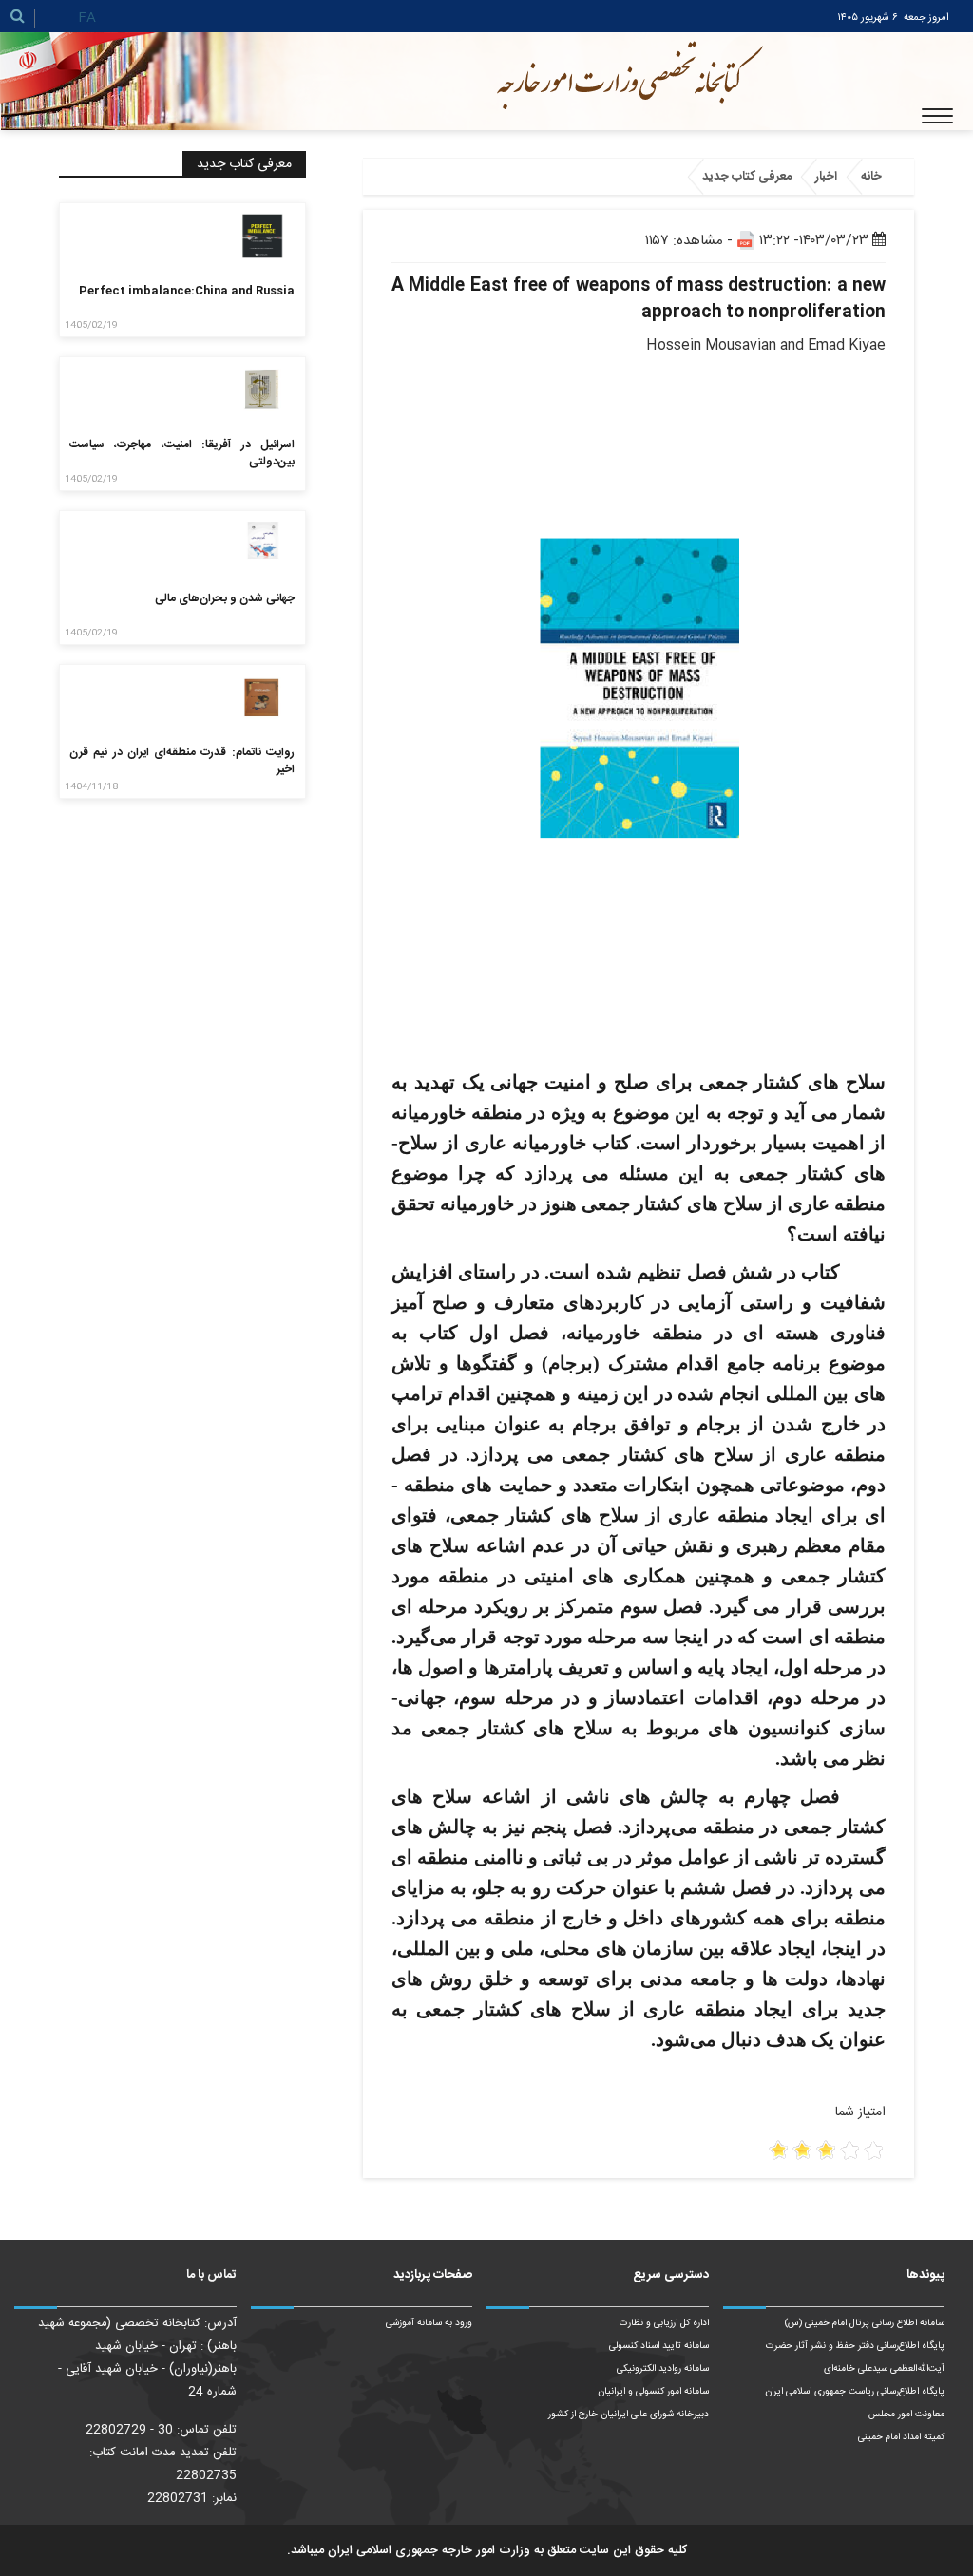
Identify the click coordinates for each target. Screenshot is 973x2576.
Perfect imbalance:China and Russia (187, 291)
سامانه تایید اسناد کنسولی (659, 2346)
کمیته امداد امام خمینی (901, 2437)
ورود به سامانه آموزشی (429, 2323)
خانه (871, 177)
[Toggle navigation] (937, 116)
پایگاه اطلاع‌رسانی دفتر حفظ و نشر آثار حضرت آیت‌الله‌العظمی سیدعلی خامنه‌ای (855, 2358)
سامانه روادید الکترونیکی (663, 2369)
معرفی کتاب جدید (747, 177)
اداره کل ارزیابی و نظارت (664, 2323)
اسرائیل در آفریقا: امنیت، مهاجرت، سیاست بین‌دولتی (182, 453)
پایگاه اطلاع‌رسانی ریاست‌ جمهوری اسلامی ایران (855, 2392)
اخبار (826, 177)
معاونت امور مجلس (906, 2415)
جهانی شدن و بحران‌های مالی (225, 598)
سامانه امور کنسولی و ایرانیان (653, 2392)
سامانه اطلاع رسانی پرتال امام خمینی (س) (865, 2323)
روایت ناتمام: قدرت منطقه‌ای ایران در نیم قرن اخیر (182, 761)
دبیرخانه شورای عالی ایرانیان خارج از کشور (629, 2415)
